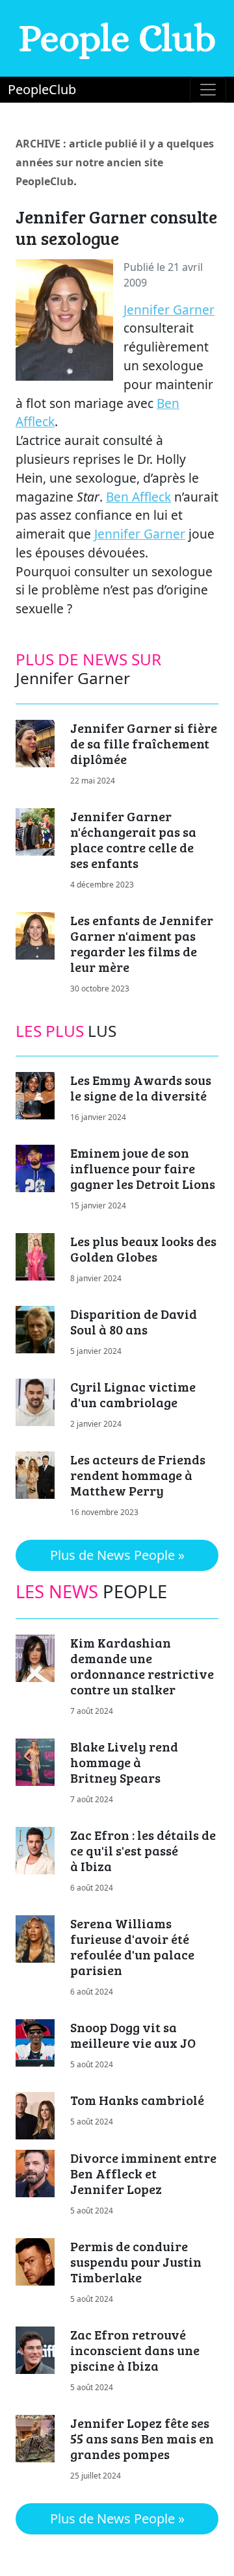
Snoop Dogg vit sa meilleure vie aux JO (133, 2035)
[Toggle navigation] (208, 90)
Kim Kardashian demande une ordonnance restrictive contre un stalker (142, 1666)
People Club (117, 38)
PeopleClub (42, 89)
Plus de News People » (117, 1555)
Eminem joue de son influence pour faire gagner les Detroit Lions (143, 1168)
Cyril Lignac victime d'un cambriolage (133, 1394)
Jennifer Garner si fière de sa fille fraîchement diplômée (144, 743)
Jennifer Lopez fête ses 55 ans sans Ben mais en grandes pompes (142, 2438)
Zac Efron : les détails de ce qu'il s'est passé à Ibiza (143, 1850)
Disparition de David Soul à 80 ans (134, 1321)
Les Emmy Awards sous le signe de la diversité (141, 1088)
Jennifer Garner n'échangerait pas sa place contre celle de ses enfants (133, 839)
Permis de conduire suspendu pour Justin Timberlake (136, 2262)
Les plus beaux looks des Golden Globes (143, 1249)
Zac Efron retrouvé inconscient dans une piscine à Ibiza (135, 2350)
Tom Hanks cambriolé (137, 2100)
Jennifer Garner (169, 310)
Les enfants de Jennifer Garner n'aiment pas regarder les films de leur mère (142, 943)
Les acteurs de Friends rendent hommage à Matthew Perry (138, 1475)
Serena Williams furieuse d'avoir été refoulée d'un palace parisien (132, 1946)
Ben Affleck (138, 497)
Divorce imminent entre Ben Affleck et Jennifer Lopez (143, 2173)
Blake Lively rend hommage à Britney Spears (124, 1762)
